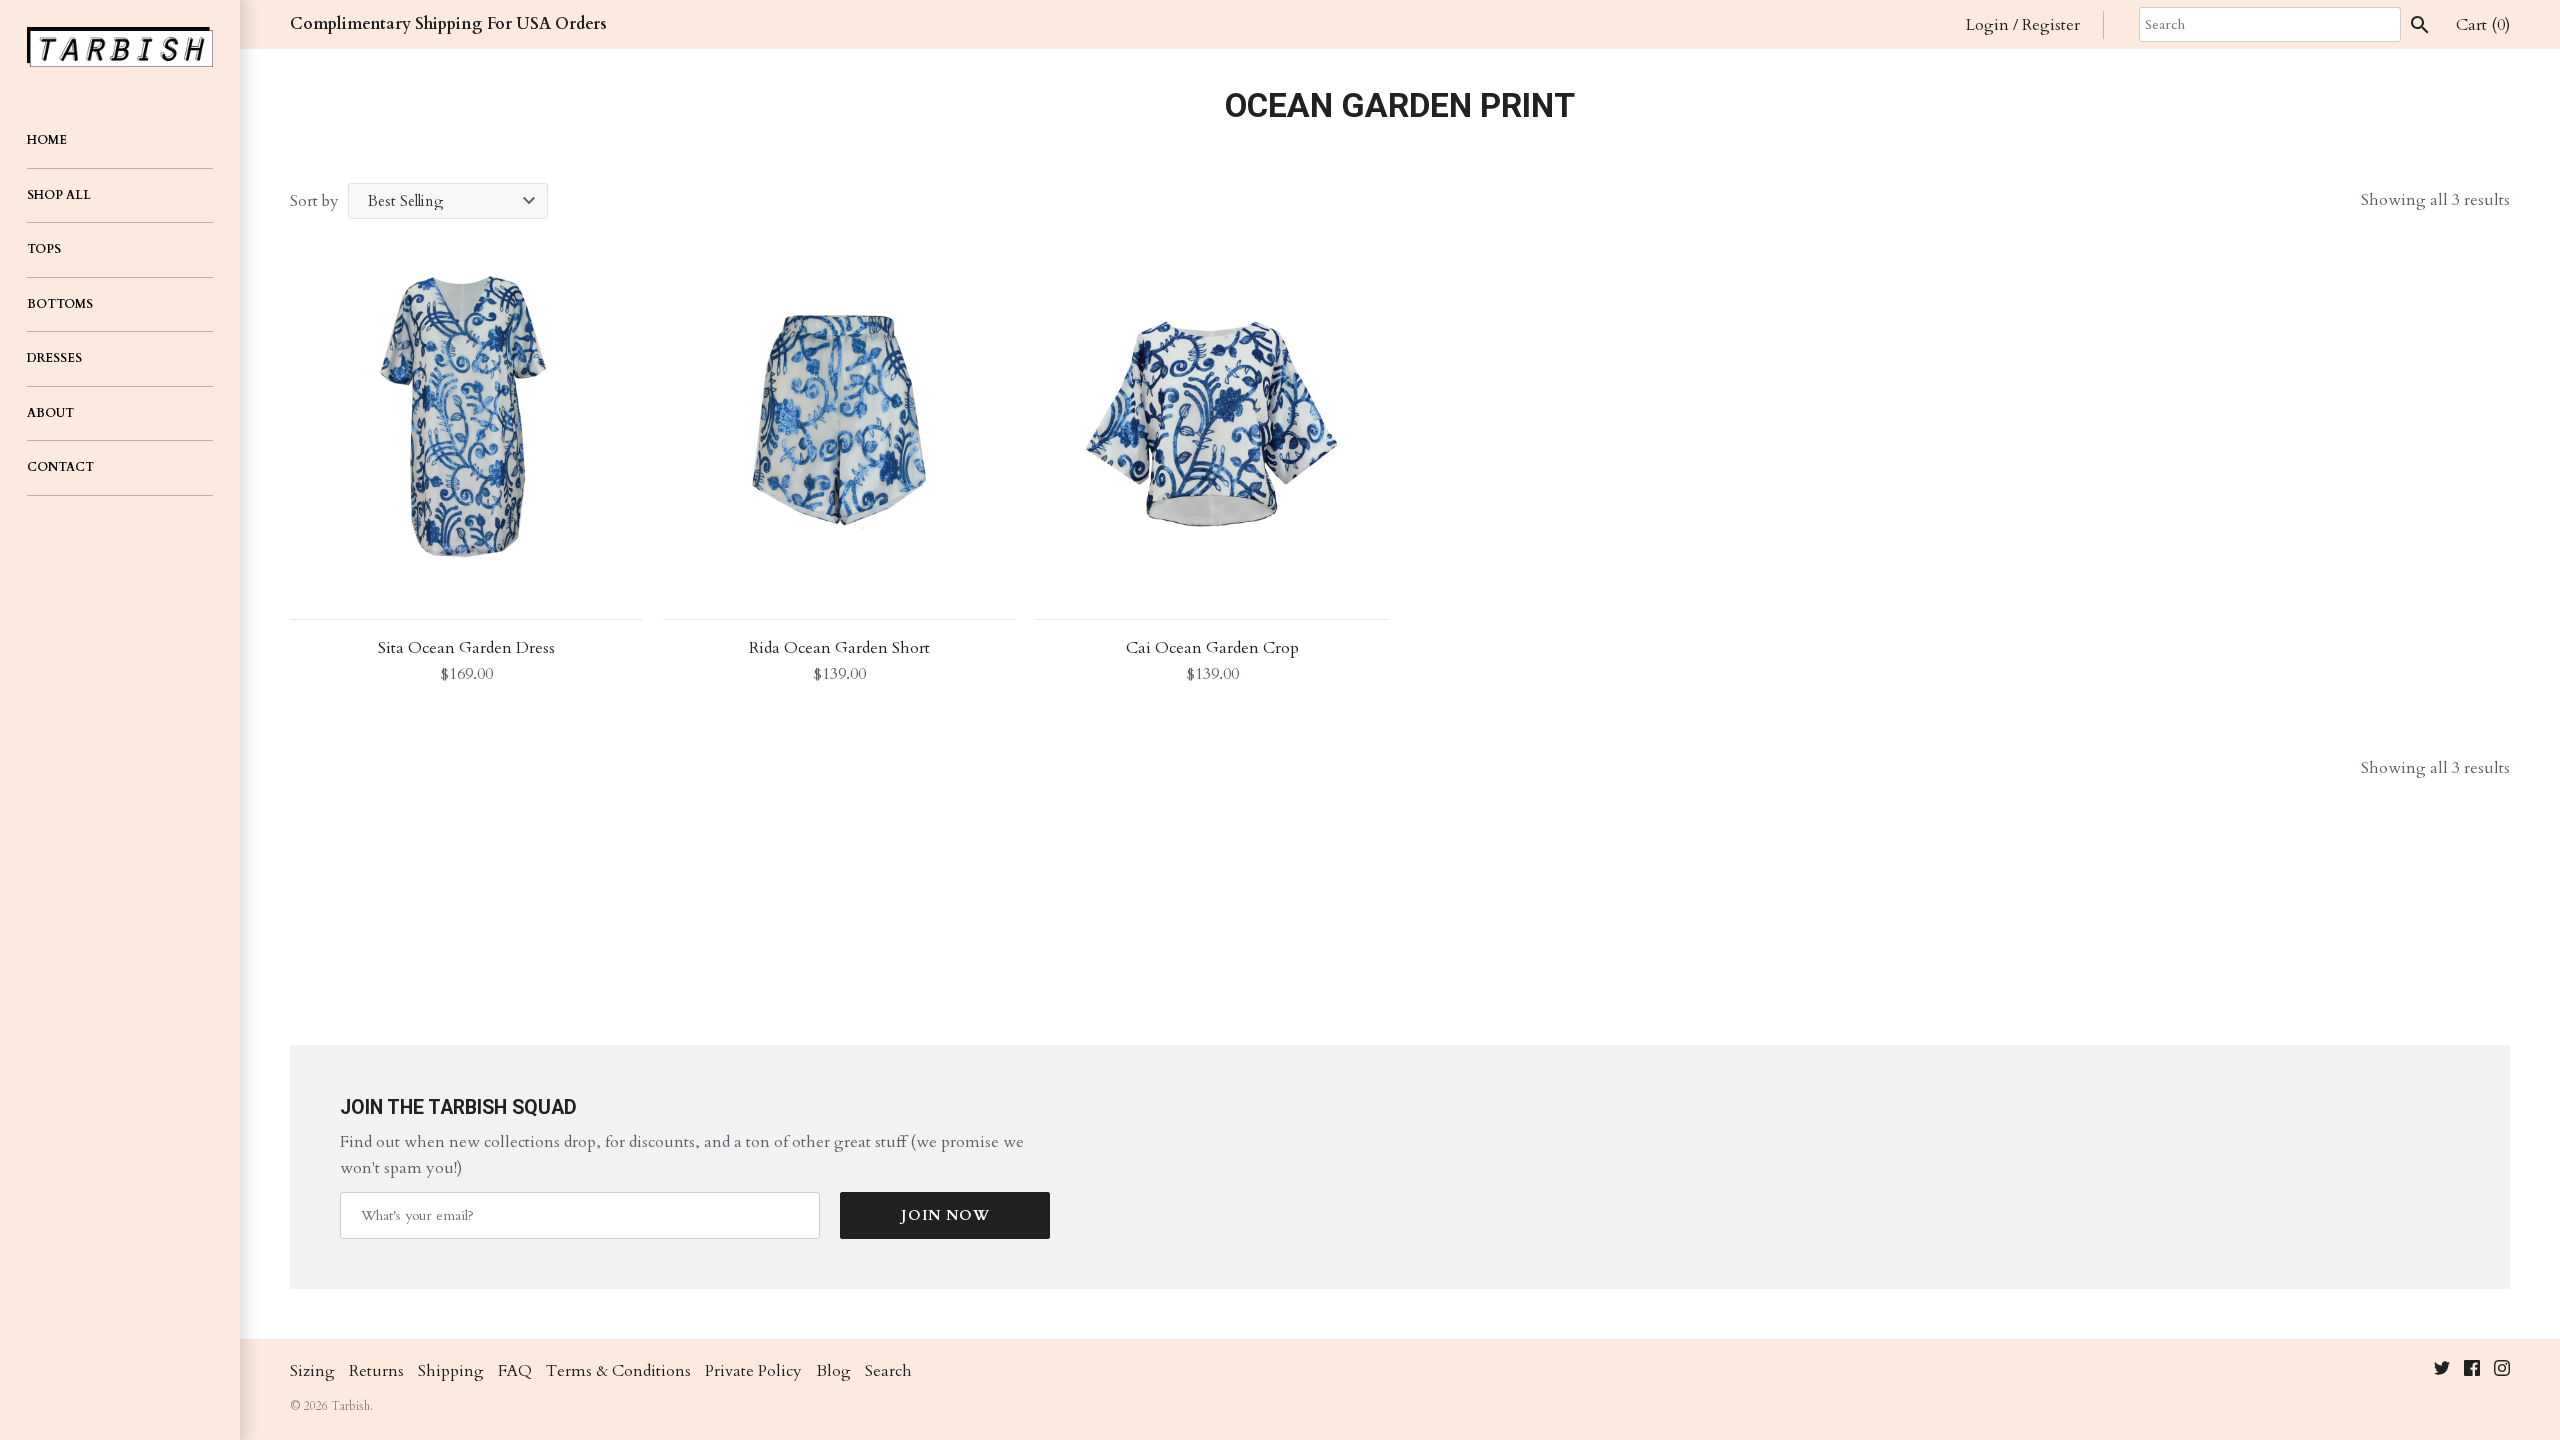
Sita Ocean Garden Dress (466, 648)
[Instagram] (2502, 1372)
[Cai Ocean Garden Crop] (1212, 420)
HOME (47, 140)
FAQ (515, 1371)
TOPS (44, 249)
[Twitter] (2442, 1372)
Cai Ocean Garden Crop (1212, 648)
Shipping (451, 1371)
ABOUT (50, 413)
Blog (833, 1371)
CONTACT (60, 467)
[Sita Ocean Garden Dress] (466, 420)
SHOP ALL (59, 195)
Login (1987, 25)
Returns (376, 1371)
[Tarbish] (120, 47)
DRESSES (54, 358)
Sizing (312, 1371)
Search (888, 1371)
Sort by (314, 201)
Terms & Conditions (618, 1371)
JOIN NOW (945, 1215)
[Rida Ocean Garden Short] (839, 420)
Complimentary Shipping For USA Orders (448, 24)
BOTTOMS (60, 304)
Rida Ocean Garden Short (839, 648)
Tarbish (350, 1406)
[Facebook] (2472, 1372)
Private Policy (753, 1371)
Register (2051, 25)
